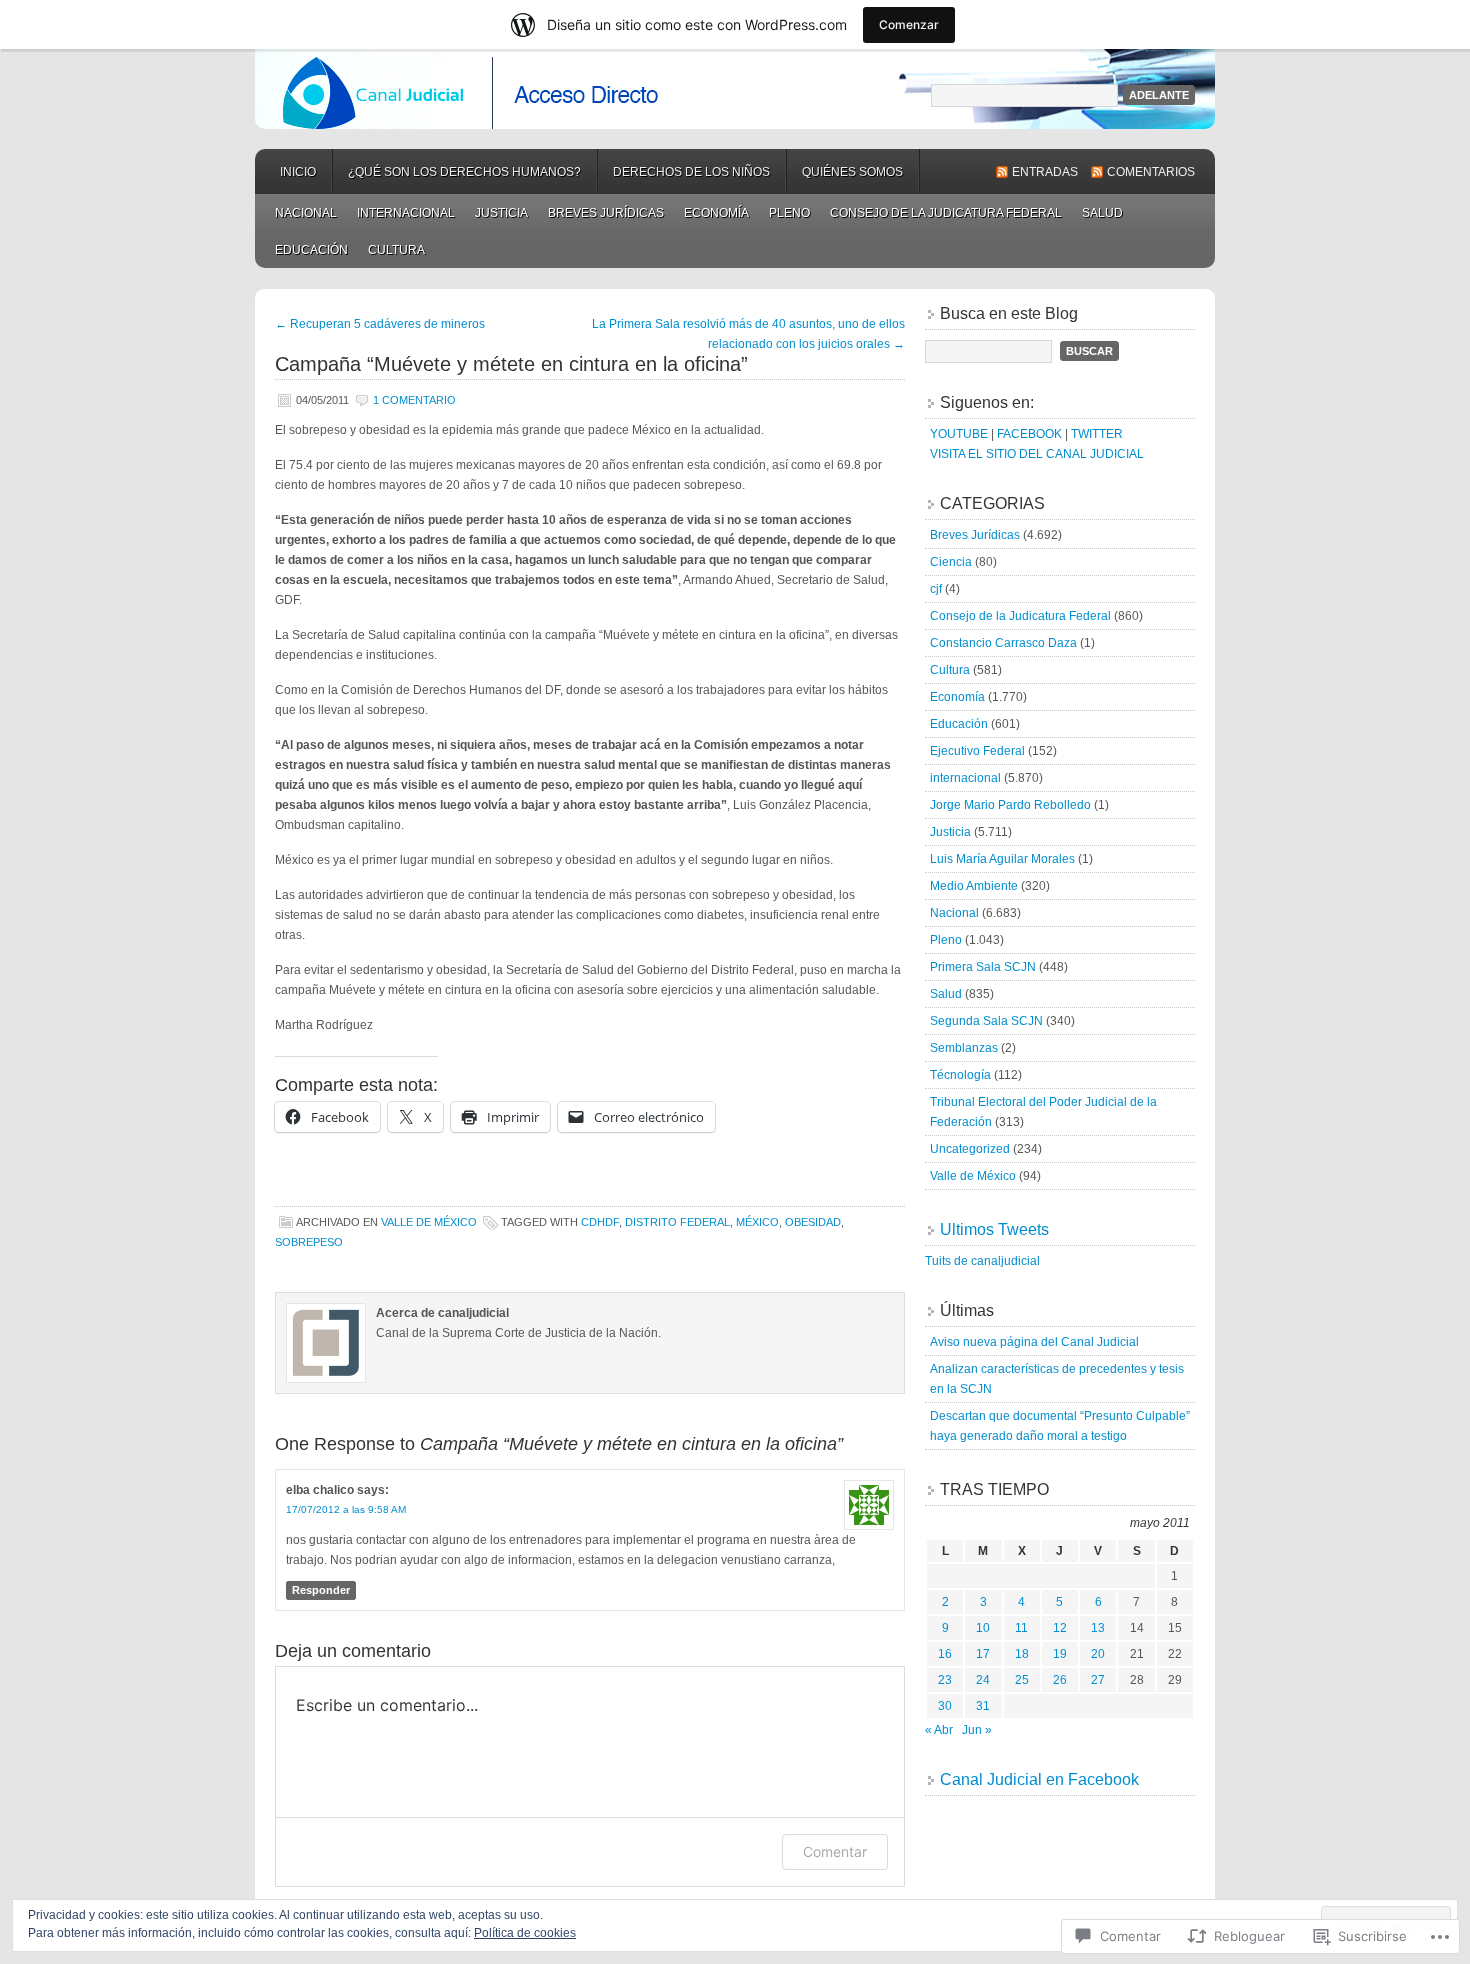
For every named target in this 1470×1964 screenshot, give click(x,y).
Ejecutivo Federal (977, 751)
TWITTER (1097, 434)
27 (1098, 1680)
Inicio (298, 172)
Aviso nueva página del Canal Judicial (1034, 1342)
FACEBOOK (1029, 434)
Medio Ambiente (974, 886)
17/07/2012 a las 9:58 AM (346, 1509)
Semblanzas (964, 1048)
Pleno (789, 213)
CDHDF (600, 1222)
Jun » (977, 1730)
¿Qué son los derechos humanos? (464, 172)
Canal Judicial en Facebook (1039, 1779)
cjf (936, 589)
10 (983, 1628)
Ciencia (951, 562)
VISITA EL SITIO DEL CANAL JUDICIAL (1037, 454)
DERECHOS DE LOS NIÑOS (691, 172)
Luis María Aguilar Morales (1002, 859)
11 (1021, 1628)
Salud (1102, 213)
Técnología (960, 1075)
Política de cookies (525, 1933)
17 (983, 1654)
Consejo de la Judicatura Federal (946, 213)
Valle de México (429, 1222)
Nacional (306, 213)
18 (1022, 1654)
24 (983, 1680)
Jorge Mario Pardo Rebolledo (1010, 805)
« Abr (939, 1730)
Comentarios (1151, 172)
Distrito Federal (677, 1222)
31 (983, 1706)
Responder (321, 1590)
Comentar (835, 1851)
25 (1022, 1680)
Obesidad (813, 1222)
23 (945, 1680)
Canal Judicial (735, 89)
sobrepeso (309, 1242)
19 (1060, 1654)
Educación (311, 250)
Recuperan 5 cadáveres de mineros (380, 324)
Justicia (501, 213)
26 (1060, 1680)
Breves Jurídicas (606, 213)
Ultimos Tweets (994, 1229)
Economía (716, 213)
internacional (406, 213)
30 (945, 1706)
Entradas (1045, 172)
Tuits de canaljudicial (982, 1261)
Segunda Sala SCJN (986, 1021)
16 (945, 1654)
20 (1098, 1654)
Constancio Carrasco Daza (1003, 643)
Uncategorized (970, 1149)
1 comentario (414, 400)
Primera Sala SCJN (983, 967)
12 (1060, 1628)
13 (1098, 1628)
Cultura (396, 250)
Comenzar (909, 24)
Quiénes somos (852, 172)
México (757, 1222)
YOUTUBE (959, 434)
